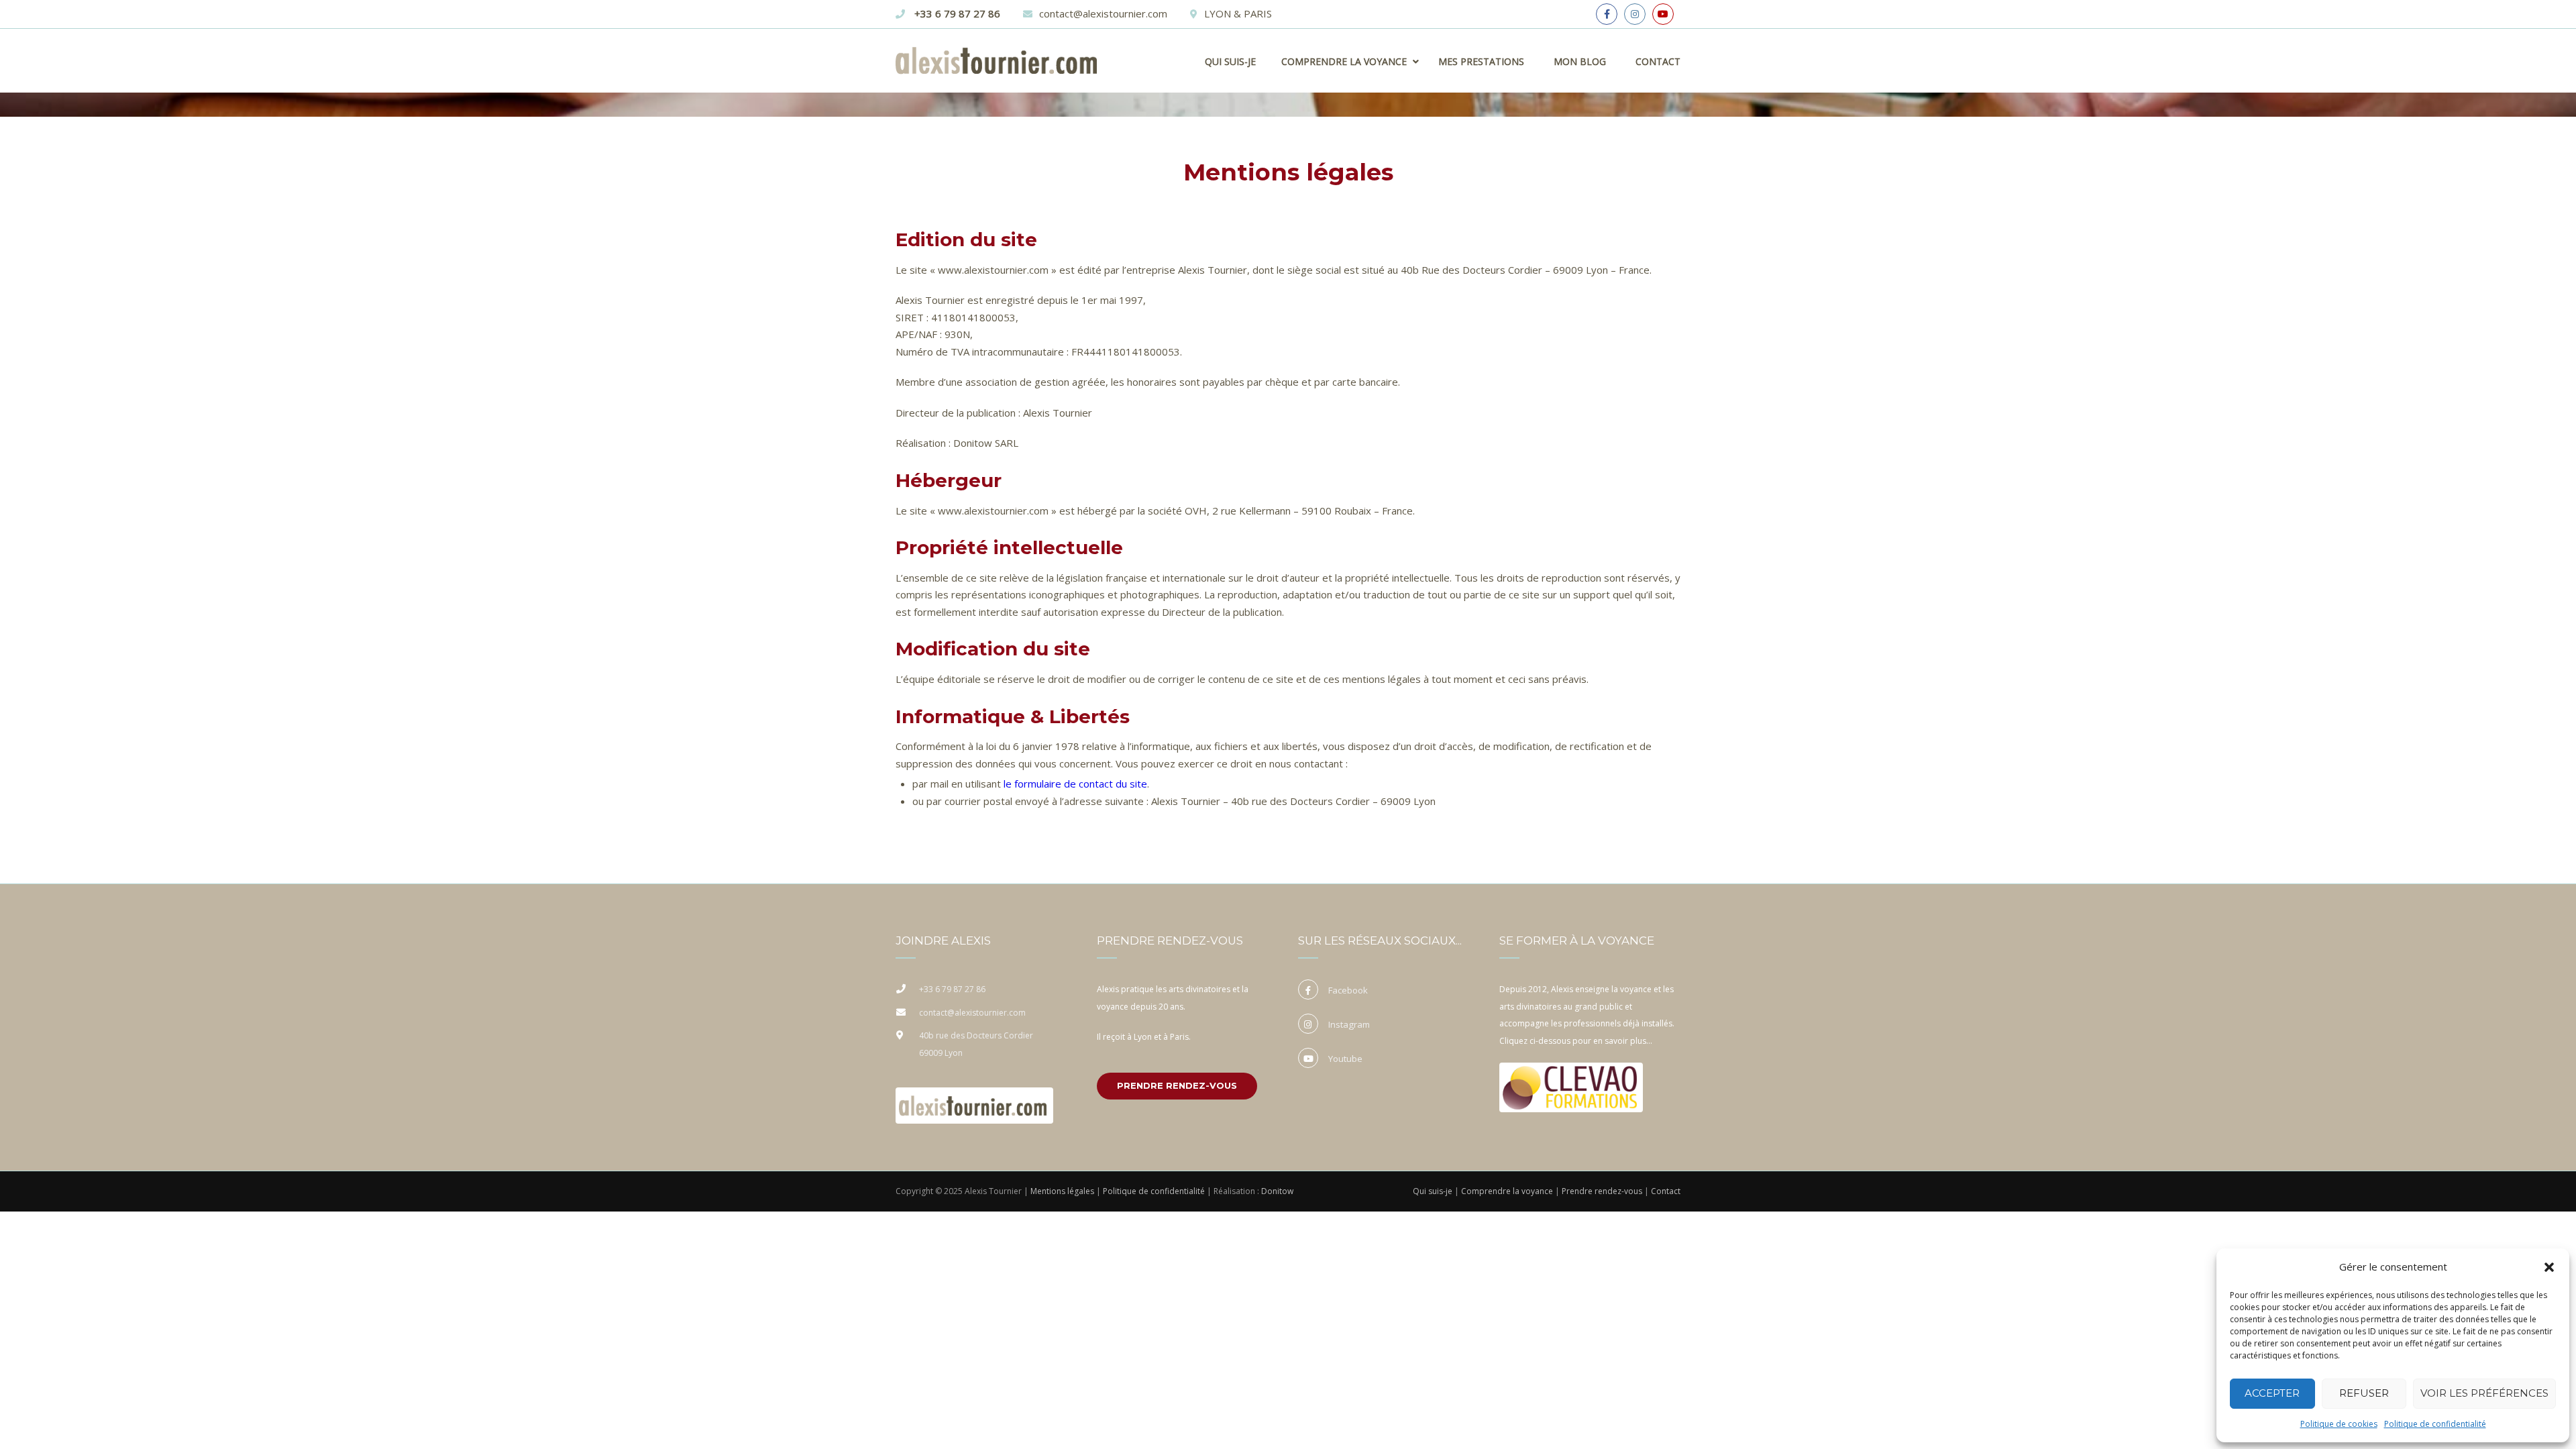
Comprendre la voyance (1507, 1191)
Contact (1658, 61)
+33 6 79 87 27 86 (956, 13)
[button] (2549, 1267)
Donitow (1277, 1191)
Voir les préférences (2484, 1393)
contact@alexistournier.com (1103, 13)
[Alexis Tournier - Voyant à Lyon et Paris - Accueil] (971, 1103)
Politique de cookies (2339, 1424)
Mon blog (1580, 61)
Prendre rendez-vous (1177, 1085)
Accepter (2272, 1393)
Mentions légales (1062, 1191)
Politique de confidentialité (2435, 1424)
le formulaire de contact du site (1075, 784)
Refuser (2364, 1393)
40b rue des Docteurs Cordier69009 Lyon (976, 1044)
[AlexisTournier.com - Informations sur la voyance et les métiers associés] (996, 67)
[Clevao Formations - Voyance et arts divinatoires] (1568, 1085)
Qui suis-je (1230, 61)
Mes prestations (1481, 61)
